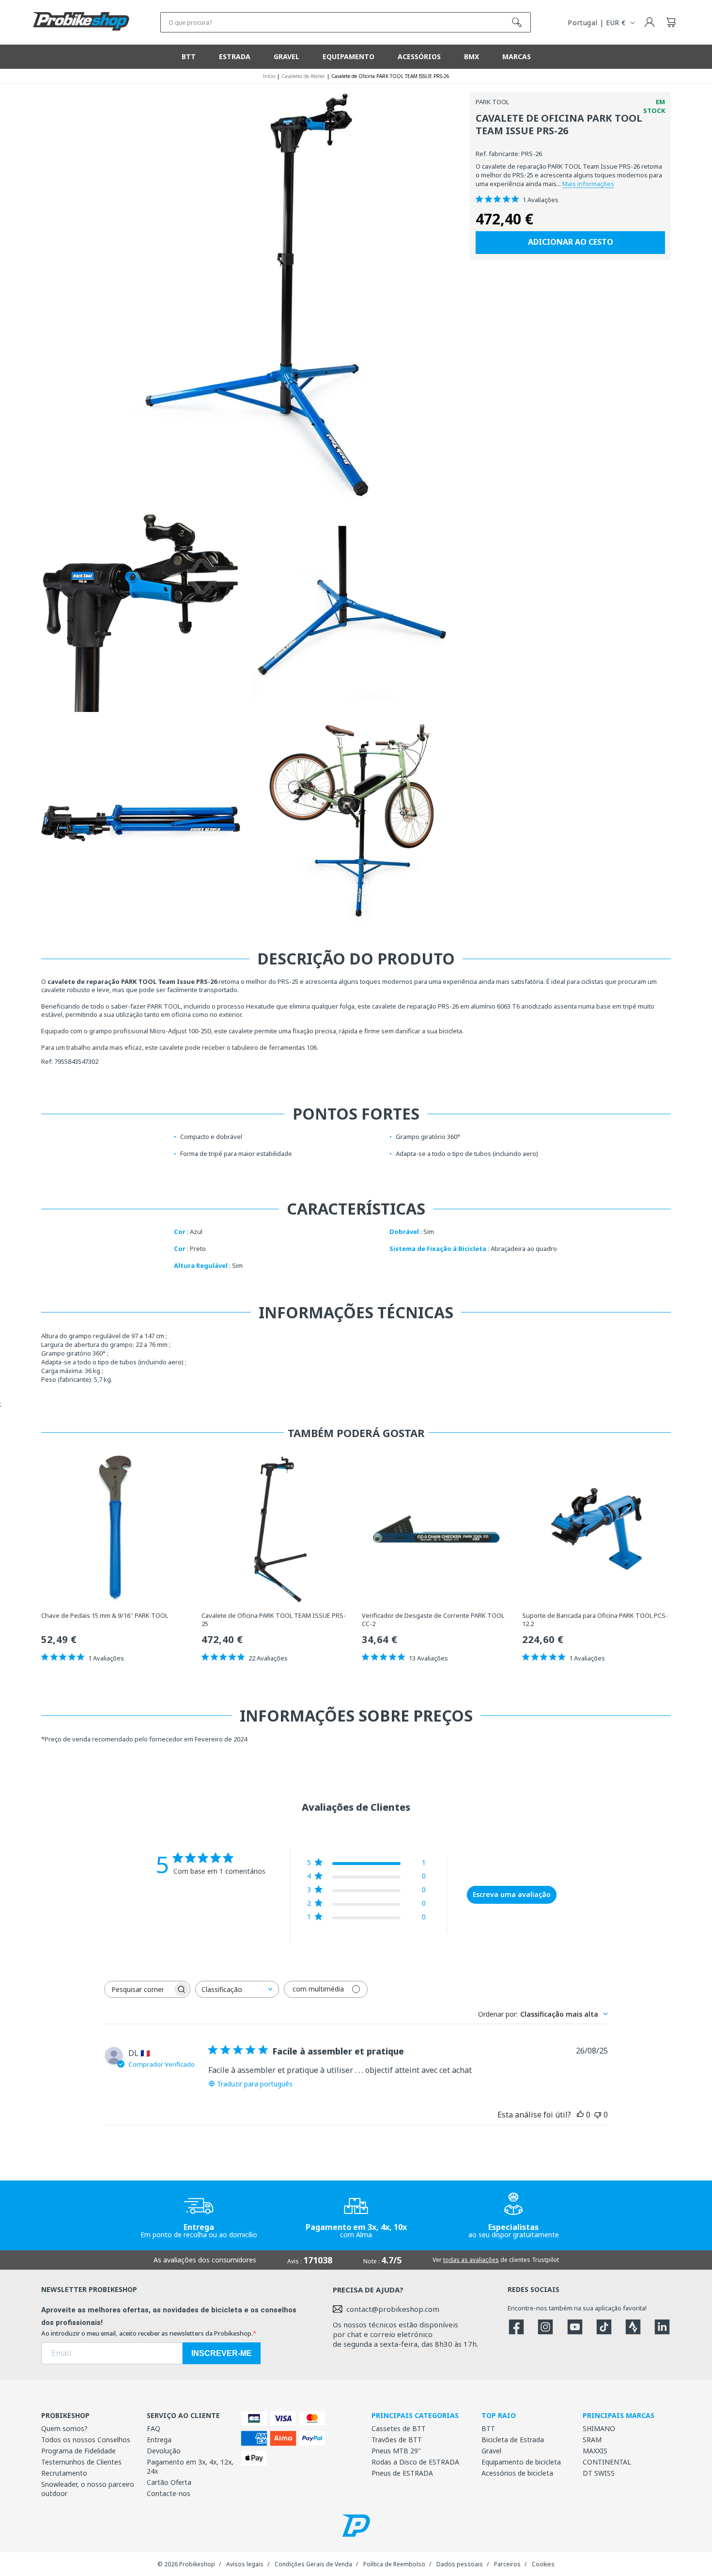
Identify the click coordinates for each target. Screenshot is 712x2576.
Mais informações (588, 184)
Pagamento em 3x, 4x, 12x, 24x (190, 2466)
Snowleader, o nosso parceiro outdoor (88, 2489)
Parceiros (507, 2564)
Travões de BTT (397, 2440)
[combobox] (237, 1989)
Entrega (159, 2440)
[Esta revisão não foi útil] (598, 2115)
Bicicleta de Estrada (513, 2440)
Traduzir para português (255, 2084)
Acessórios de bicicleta (517, 2473)
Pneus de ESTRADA (402, 2473)
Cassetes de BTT (399, 2428)
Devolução (164, 2451)
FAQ (154, 2428)
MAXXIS (595, 2451)
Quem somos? (64, 2428)
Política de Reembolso (394, 2564)
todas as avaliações (471, 2260)
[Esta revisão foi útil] (580, 2115)
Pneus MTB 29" (396, 2451)
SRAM (592, 2440)
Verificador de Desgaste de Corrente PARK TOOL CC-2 (433, 1620)
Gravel (491, 2451)
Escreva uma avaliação (512, 1894)
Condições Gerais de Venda (313, 2564)
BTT (488, 2428)
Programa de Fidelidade (78, 2451)
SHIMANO (599, 2428)
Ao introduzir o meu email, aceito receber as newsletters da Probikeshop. (147, 2333)
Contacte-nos (169, 2493)
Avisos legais (245, 2564)
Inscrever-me (222, 2353)
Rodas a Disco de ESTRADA (415, 2462)
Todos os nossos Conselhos (86, 2440)
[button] (671, 22)
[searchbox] (139, 1989)
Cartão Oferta (169, 2482)
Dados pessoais (460, 2564)
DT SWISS (599, 2473)
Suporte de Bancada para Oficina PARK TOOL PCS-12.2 (595, 1620)
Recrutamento (64, 2473)
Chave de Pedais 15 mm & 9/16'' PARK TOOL (105, 1616)
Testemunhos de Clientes (81, 2462)
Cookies (543, 2564)
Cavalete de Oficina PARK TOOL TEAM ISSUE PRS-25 (274, 1620)
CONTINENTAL (607, 2462)
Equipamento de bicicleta (521, 2462)
